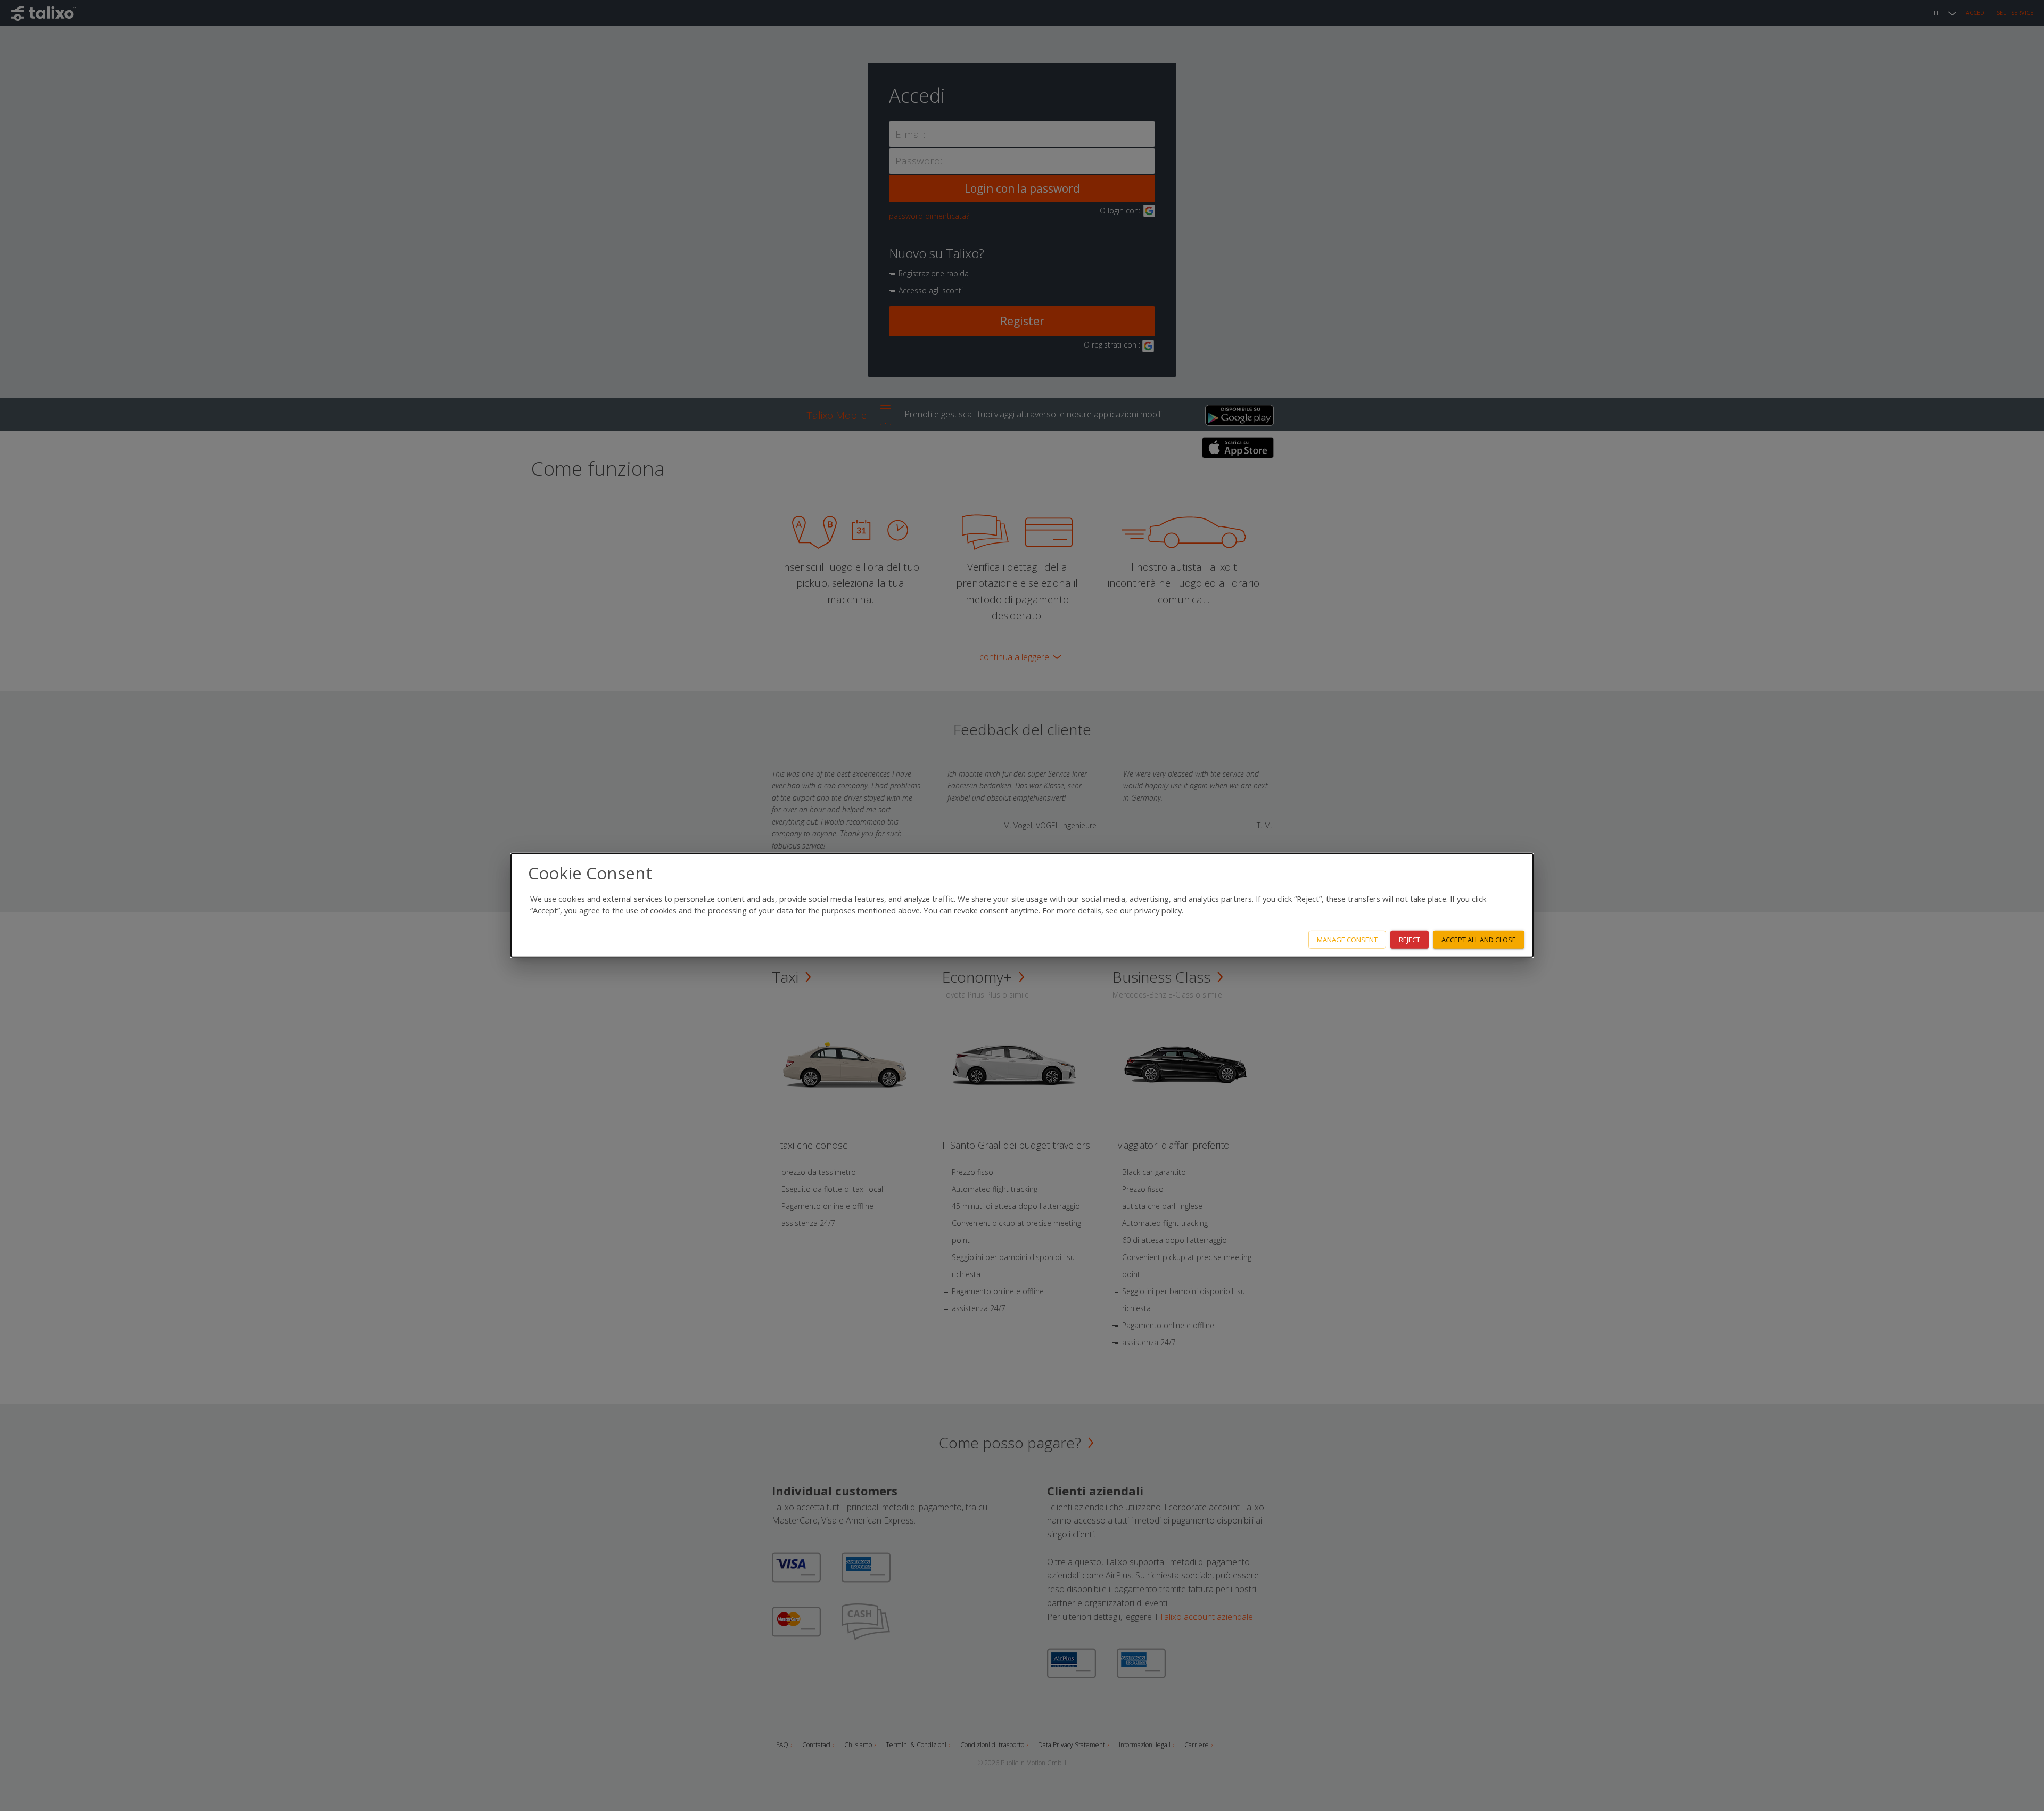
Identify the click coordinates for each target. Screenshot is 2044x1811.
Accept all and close (1479, 939)
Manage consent (1347, 939)
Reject (1410, 939)
